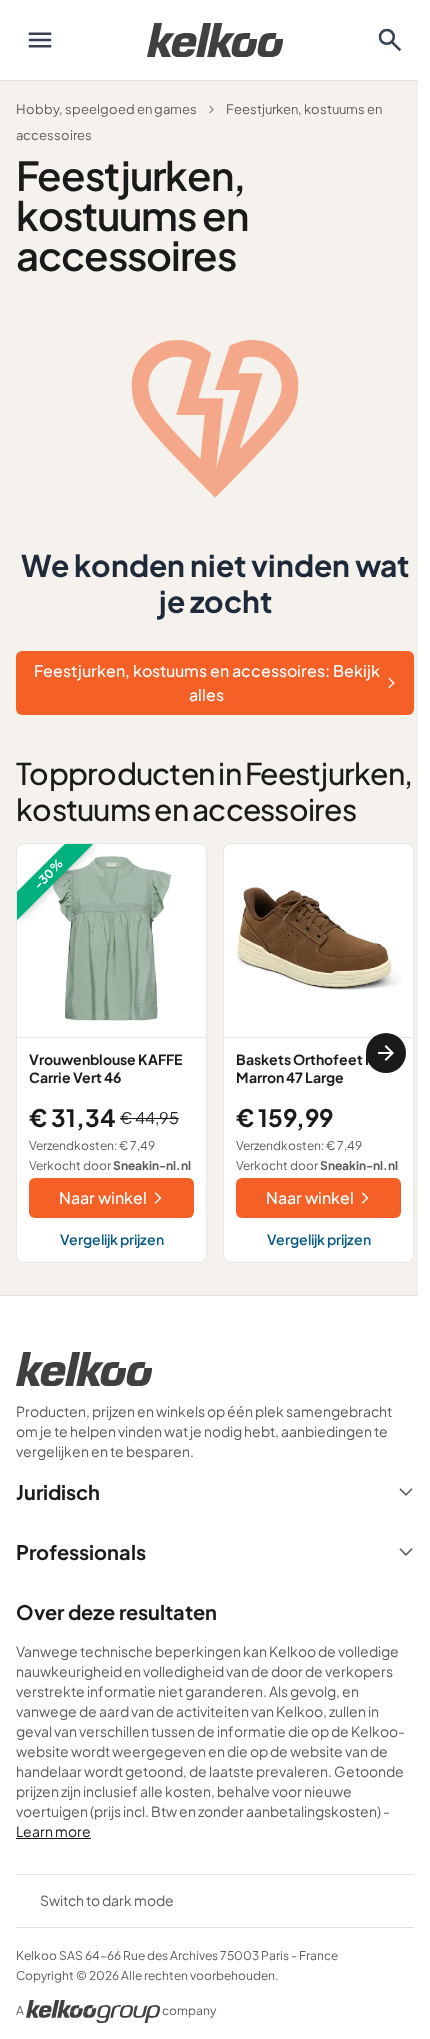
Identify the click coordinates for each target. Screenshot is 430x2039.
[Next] (386, 1053)
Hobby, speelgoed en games (106, 109)
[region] (215, 1053)
